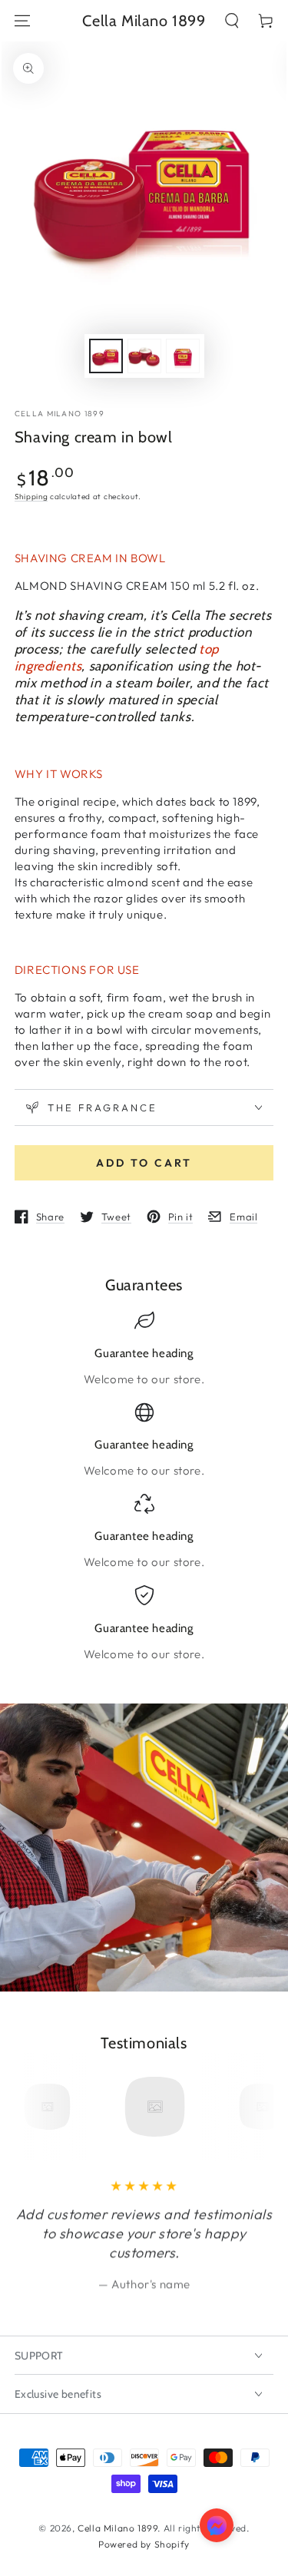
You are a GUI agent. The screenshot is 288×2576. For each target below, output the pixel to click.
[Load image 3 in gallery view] (183, 356)
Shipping (31, 497)
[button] (232, 21)
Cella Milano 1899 (60, 414)
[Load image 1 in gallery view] (106, 356)
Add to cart (144, 1163)
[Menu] (22, 21)
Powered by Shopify (144, 2544)
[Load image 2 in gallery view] (144, 356)
